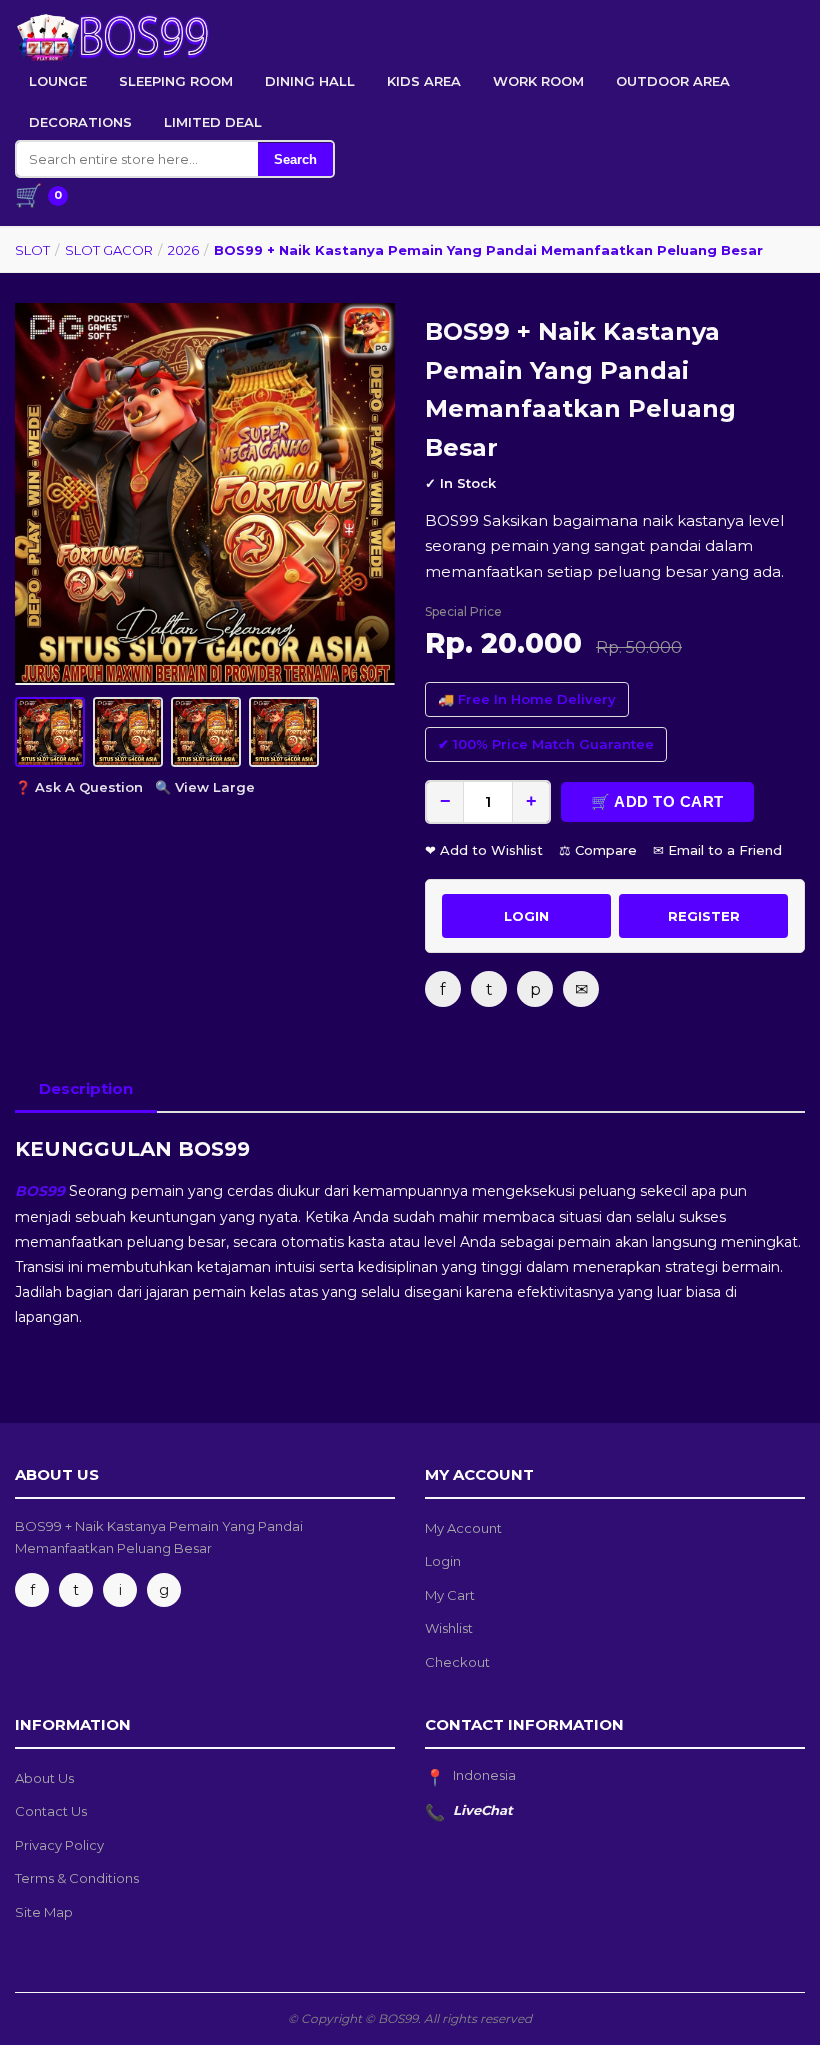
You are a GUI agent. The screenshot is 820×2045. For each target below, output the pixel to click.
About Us (44, 1778)
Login (443, 1561)
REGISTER (704, 916)
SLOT (32, 250)
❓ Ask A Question (79, 787)
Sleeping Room (176, 81)
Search (295, 159)
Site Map (44, 1912)
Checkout (457, 1662)
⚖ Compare (598, 850)
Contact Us (51, 1811)
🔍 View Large (205, 787)
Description (86, 1088)
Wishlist (449, 1628)
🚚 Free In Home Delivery (527, 699)
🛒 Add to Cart (657, 801)
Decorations (80, 122)
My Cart (450, 1595)
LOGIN (526, 916)
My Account (463, 1528)
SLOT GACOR (109, 250)
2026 (183, 250)
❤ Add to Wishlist (484, 850)
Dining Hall (310, 81)
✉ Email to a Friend (717, 850)
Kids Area (424, 81)
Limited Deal (213, 122)
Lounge (58, 81)
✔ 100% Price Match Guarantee (546, 744)
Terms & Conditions (77, 1878)
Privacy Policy (59, 1845)
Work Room (538, 81)
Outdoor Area (673, 81)
